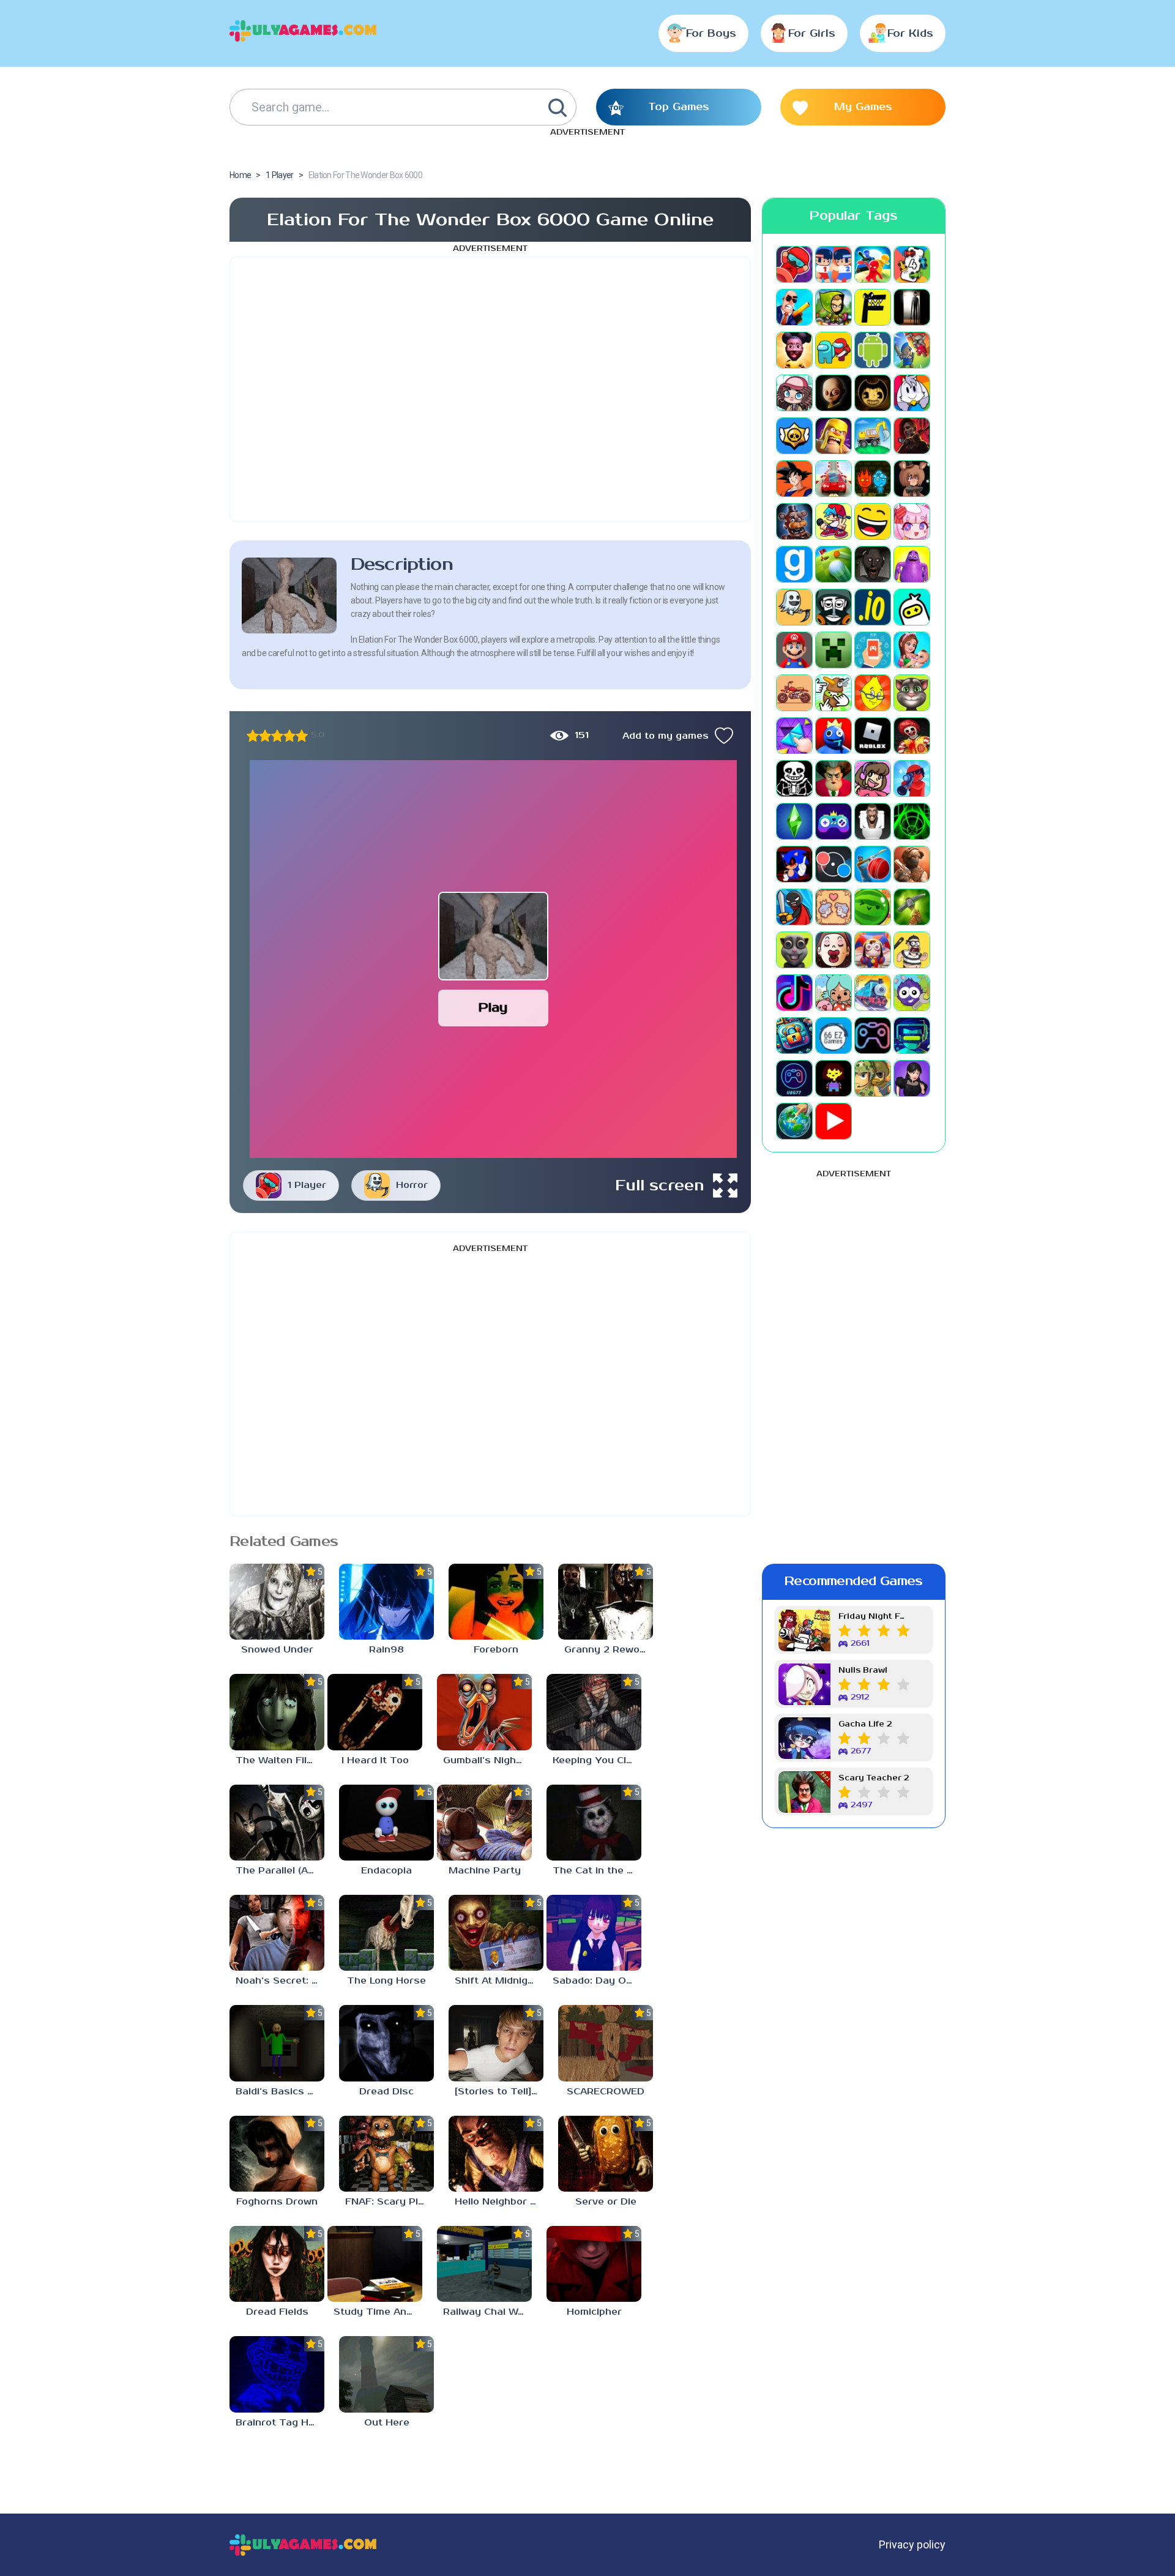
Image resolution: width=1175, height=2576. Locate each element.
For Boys (711, 34)
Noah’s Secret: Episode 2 (280, 1981)
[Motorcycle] (794, 693)
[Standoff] (912, 864)
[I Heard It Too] (375, 1712)
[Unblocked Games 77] (794, 1078)
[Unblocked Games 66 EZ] (834, 1036)
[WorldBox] (794, 1121)
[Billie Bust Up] (912, 393)
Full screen (660, 1185)
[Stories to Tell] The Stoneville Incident (499, 2092)
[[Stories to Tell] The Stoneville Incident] (496, 2043)
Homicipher (594, 2312)
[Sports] (873, 864)
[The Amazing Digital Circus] (873, 950)
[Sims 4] (794, 821)
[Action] (794, 307)
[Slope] (912, 821)
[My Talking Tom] (912, 693)
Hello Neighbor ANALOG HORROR (499, 2202)
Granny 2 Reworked (609, 1650)
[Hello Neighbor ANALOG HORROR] (496, 2154)
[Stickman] (794, 907)
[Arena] (912, 350)
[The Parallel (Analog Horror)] (277, 1823)
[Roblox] (873, 736)
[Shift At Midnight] (496, 1933)
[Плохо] (253, 736)
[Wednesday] (912, 1078)
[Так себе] (265, 736)
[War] (873, 1078)
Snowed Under (277, 1650)
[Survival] (912, 907)
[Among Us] (834, 350)
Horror (412, 1185)
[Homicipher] (594, 2264)
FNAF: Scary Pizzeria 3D (390, 2202)
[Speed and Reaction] (834, 864)
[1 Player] (794, 264)
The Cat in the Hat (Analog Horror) (597, 1871)
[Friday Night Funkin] (834, 521)
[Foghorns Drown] (277, 2154)
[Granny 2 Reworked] (606, 1602)
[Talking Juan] (794, 950)
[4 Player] (912, 264)
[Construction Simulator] (873, 436)
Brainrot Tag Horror (280, 2423)
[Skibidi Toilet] (873, 821)
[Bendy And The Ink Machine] (873, 393)
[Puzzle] (794, 736)
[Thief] (912, 950)
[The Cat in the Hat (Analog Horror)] (594, 1823)
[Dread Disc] (386, 2043)
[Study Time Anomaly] (375, 2264)
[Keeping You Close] (594, 1712)
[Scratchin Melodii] (873, 778)
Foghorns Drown (277, 2202)
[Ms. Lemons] (873, 693)
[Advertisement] (490, 389)
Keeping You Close (597, 1760)
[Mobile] (873, 650)
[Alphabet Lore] (873, 307)
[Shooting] (912, 778)
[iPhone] (912, 607)
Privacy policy (912, 2544)
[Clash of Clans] (834, 436)
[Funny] (873, 521)
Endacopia (386, 1871)
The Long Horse (386, 1981)
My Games (863, 107)
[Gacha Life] (912, 521)
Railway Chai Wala (487, 2312)
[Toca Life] (834, 993)
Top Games (679, 107)
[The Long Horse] (386, 1933)
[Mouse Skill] (834, 693)
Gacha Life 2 (865, 1724)
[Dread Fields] (277, 2264)
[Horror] (794, 607)
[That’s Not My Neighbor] (834, 950)
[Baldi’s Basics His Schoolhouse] (277, 2043)
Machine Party (485, 1871)
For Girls (812, 34)
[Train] (873, 993)
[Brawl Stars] (794, 436)
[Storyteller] (834, 907)
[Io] (873, 607)
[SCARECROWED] (606, 2043)
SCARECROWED (606, 2092)
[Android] (873, 350)
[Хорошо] (289, 736)
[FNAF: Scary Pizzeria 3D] (386, 2154)
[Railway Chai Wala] (484, 2264)
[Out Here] (386, 2374)
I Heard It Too (375, 1760)
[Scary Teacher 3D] (834, 778)
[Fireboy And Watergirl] (873, 479)
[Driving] (834, 479)
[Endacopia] (386, 1823)
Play (493, 1008)
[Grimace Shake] (912, 564)
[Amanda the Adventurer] (794, 350)
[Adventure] (834, 307)
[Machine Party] (484, 1823)
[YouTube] (834, 1121)
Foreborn (496, 1650)
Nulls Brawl (863, 1671)
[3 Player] (873, 264)
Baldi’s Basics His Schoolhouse (280, 2092)
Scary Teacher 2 (874, 1778)
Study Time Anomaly (378, 2312)
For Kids (910, 34)
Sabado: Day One (595, 1981)
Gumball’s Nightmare (487, 1760)
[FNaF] (794, 521)
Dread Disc (386, 2092)
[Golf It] (834, 564)
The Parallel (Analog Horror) (280, 1871)
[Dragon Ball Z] (794, 479)
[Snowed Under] (277, 1602)
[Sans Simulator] (794, 778)
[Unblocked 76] (794, 1036)
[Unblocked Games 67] (873, 1036)
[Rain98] (386, 1602)
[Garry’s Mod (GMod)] (794, 564)
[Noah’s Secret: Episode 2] (277, 1933)
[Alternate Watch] (912, 307)
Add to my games (666, 736)
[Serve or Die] (606, 2154)
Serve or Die (606, 2202)
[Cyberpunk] (912, 436)
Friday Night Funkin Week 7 (874, 1617)
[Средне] (277, 736)
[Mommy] (912, 650)
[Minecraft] (834, 650)
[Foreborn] (496, 1602)
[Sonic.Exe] (794, 864)
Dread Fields (277, 2312)
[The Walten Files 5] (277, 1712)
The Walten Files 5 (280, 1760)
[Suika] (873, 907)
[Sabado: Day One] (594, 1933)
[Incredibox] (834, 607)
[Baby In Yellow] (834, 393)
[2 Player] (834, 264)
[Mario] (794, 650)
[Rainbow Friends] (834, 736)
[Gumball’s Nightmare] (484, 1712)
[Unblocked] (912, 993)
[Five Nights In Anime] (912, 479)
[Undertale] (834, 1078)
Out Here (387, 2423)
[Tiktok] (794, 993)
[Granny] (873, 564)
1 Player (307, 1185)
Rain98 (386, 1650)
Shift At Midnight (496, 1981)
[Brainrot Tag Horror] (277, 2374)
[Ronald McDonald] (912, 736)
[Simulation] (834, 821)
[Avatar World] (794, 393)
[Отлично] (302, 736)
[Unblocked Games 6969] (912, 1036)
